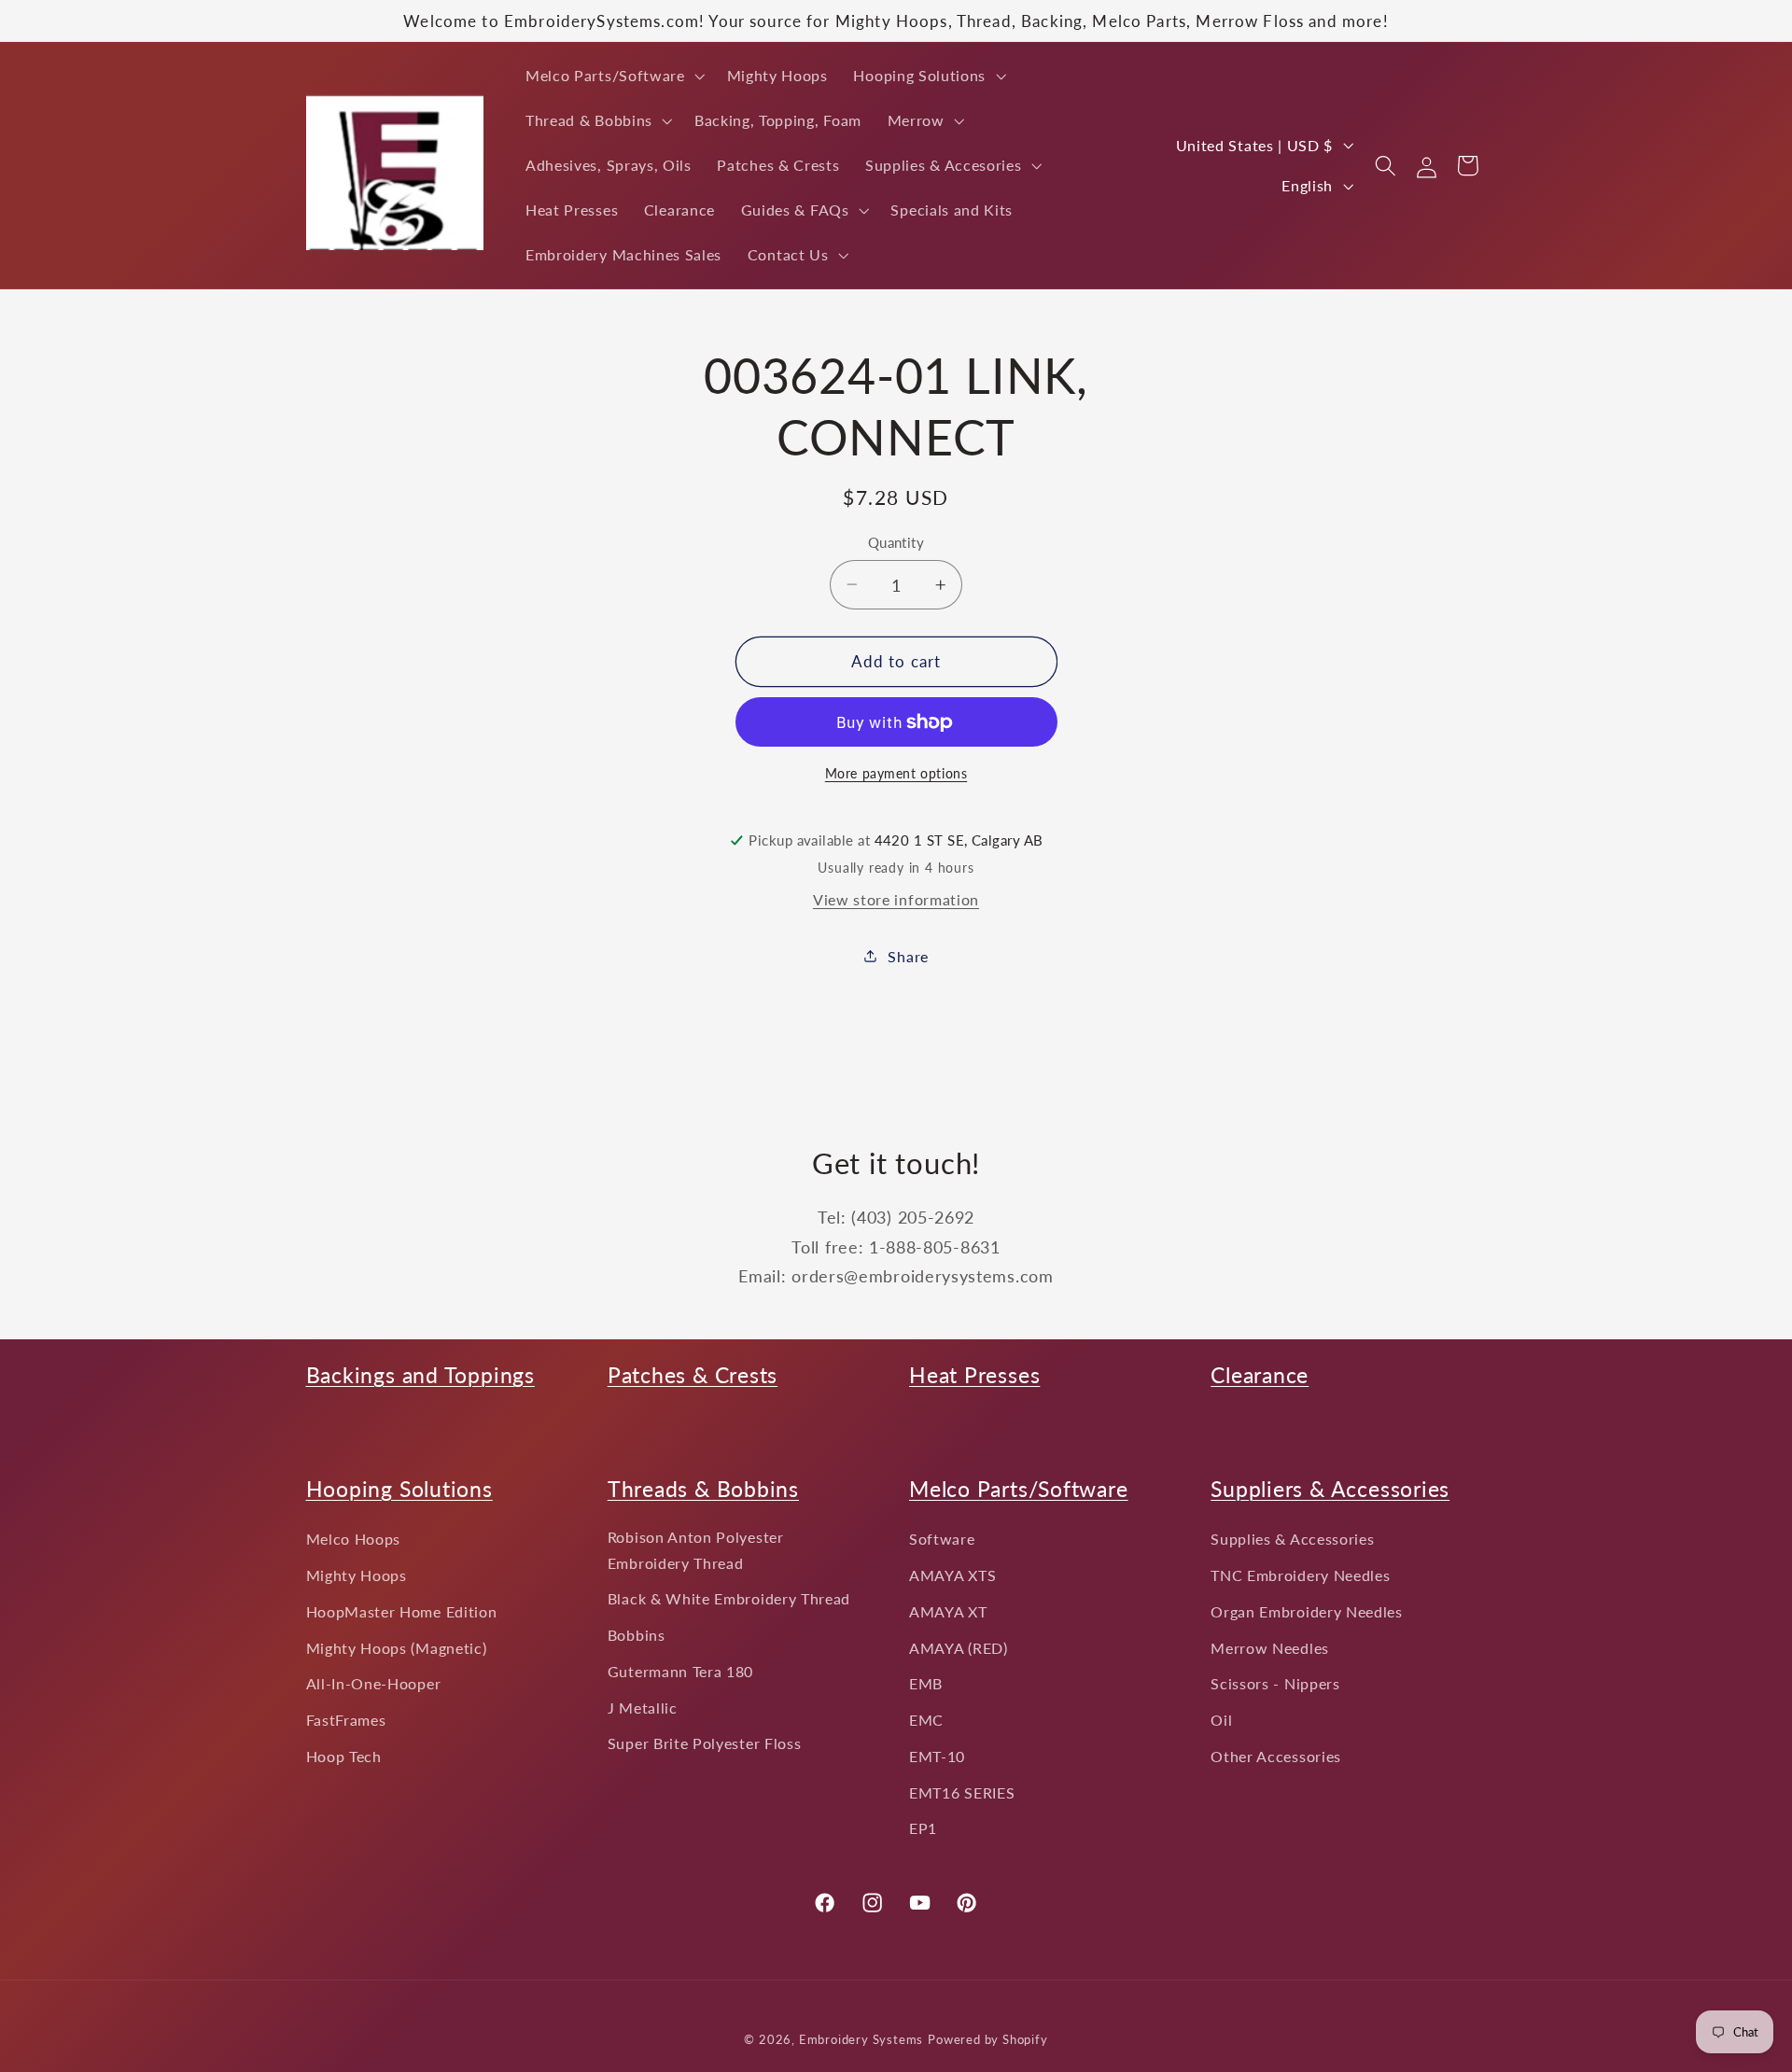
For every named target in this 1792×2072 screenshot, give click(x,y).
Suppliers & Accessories (1330, 1489)
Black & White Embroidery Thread (729, 1598)
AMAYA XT (948, 1611)
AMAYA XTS (952, 1575)
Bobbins (637, 1635)
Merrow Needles (1270, 1648)
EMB (926, 1683)
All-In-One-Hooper (374, 1683)
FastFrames (346, 1720)
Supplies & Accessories (1292, 1539)
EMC (926, 1720)
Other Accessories (1276, 1756)
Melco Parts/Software (1019, 1489)
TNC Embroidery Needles (1300, 1575)
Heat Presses (974, 1375)
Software (942, 1539)
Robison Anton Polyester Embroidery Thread (696, 1549)
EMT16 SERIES (962, 1792)
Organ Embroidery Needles (1307, 1611)
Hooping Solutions (399, 1489)
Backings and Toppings (420, 1375)
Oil (1221, 1720)
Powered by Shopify (988, 2040)
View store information (896, 899)
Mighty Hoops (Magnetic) (397, 1648)
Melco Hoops (354, 1539)
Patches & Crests (693, 1375)
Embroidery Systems (861, 2040)
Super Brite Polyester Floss (705, 1743)
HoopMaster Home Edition (402, 1611)
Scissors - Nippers (1275, 1683)
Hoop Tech (344, 1756)
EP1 (923, 1828)
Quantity (896, 542)
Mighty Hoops (357, 1575)
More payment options (896, 773)
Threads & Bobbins (703, 1489)
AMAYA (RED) (959, 1648)
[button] (613, 76)
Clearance (1260, 1375)
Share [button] (908, 956)
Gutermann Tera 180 (680, 1671)
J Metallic (643, 1708)
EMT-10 (937, 1756)
